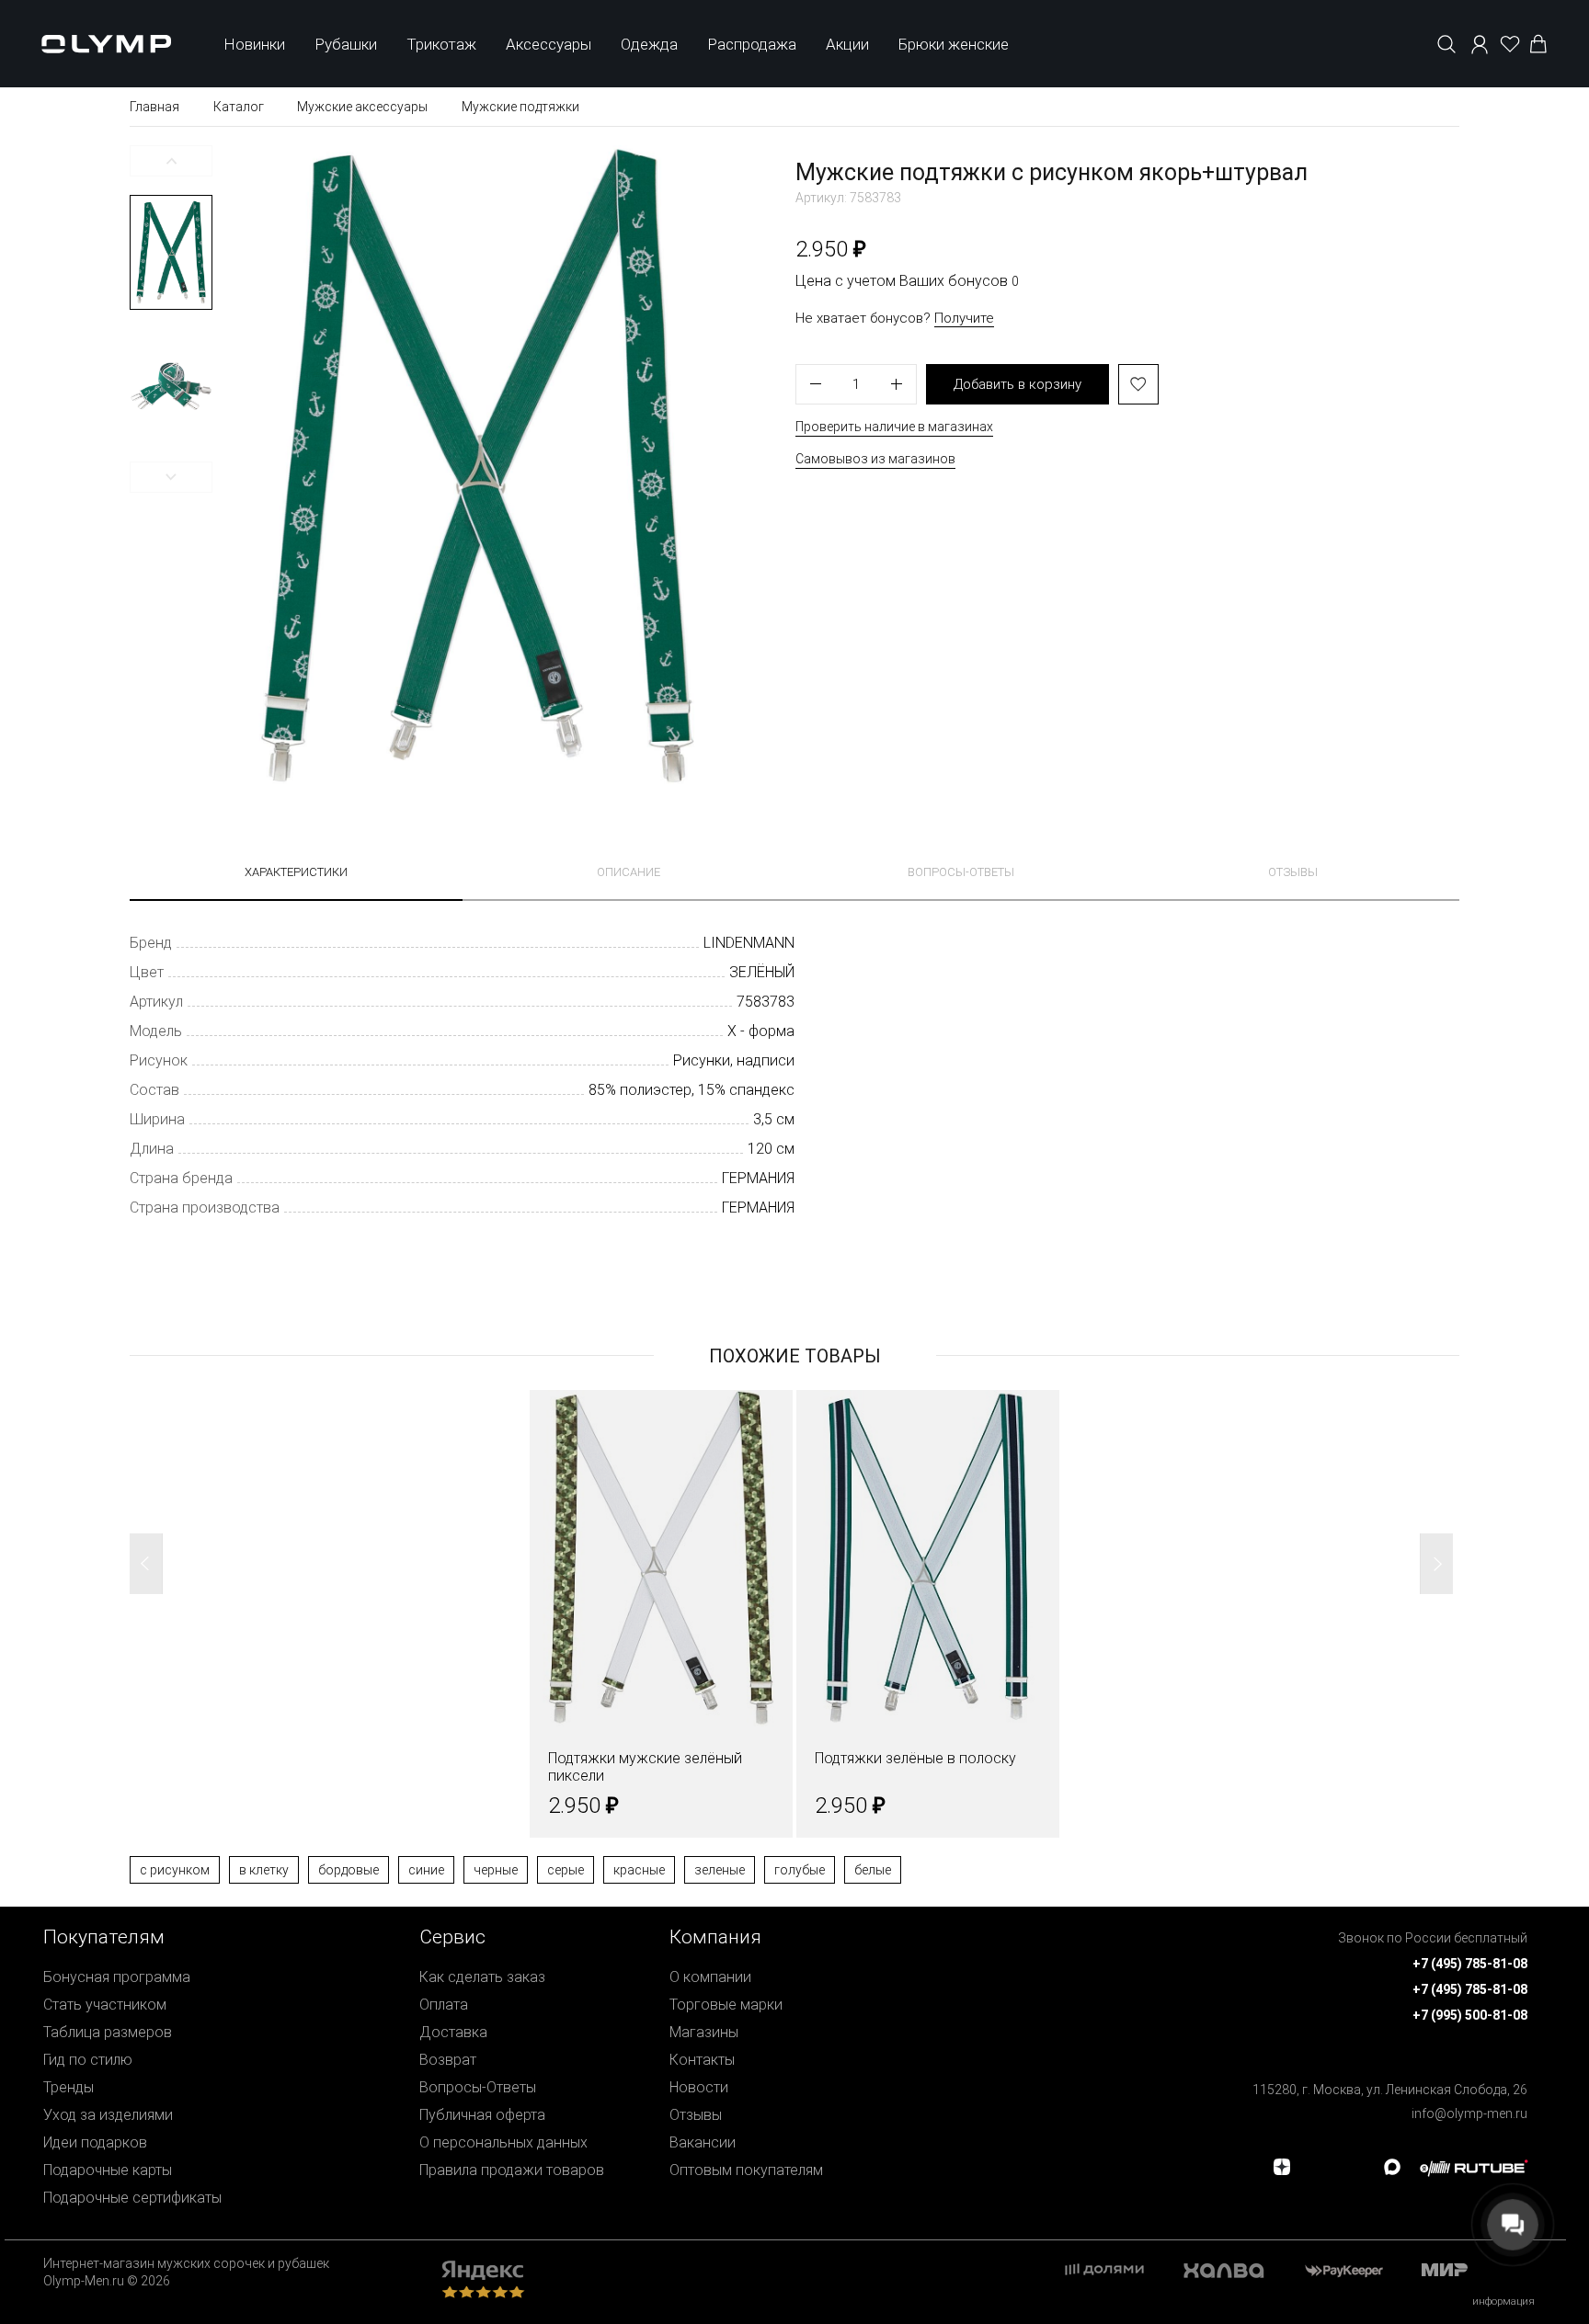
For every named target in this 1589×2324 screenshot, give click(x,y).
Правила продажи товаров (512, 2170)
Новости (699, 2087)
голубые (800, 1870)
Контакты (702, 2060)
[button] (171, 161)
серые (566, 1870)
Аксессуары (549, 44)
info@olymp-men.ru (1469, 2113)
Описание (629, 872)
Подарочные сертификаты (132, 2198)
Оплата (444, 2005)
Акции (847, 44)
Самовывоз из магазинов (875, 459)
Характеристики (296, 872)
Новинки (254, 44)
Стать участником (105, 2005)
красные (639, 1870)
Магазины (704, 2032)
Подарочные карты (108, 2170)
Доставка (453, 2032)
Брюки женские (954, 44)
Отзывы (1293, 872)
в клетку (264, 1870)
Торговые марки (726, 2005)
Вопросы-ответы (961, 872)
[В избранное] (1138, 384)
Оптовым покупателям (746, 2170)
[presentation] (794, 1162)
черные (496, 1870)
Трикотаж (441, 44)
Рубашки (346, 44)
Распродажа (752, 44)
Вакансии (703, 2142)
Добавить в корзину (1017, 384)
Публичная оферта (482, 2115)
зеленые (720, 1870)
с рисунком (175, 1870)
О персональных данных (503, 2142)
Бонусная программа (117, 1977)
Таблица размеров (108, 2032)
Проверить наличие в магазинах (894, 427)
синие (426, 1870)
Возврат (448, 2060)
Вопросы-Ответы (478, 2087)
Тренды (69, 2087)
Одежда (649, 44)
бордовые (349, 1870)
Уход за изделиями (108, 2115)
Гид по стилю (88, 2060)
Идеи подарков (95, 2142)
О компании (710, 1977)
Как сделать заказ (482, 1977)
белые (873, 1870)
